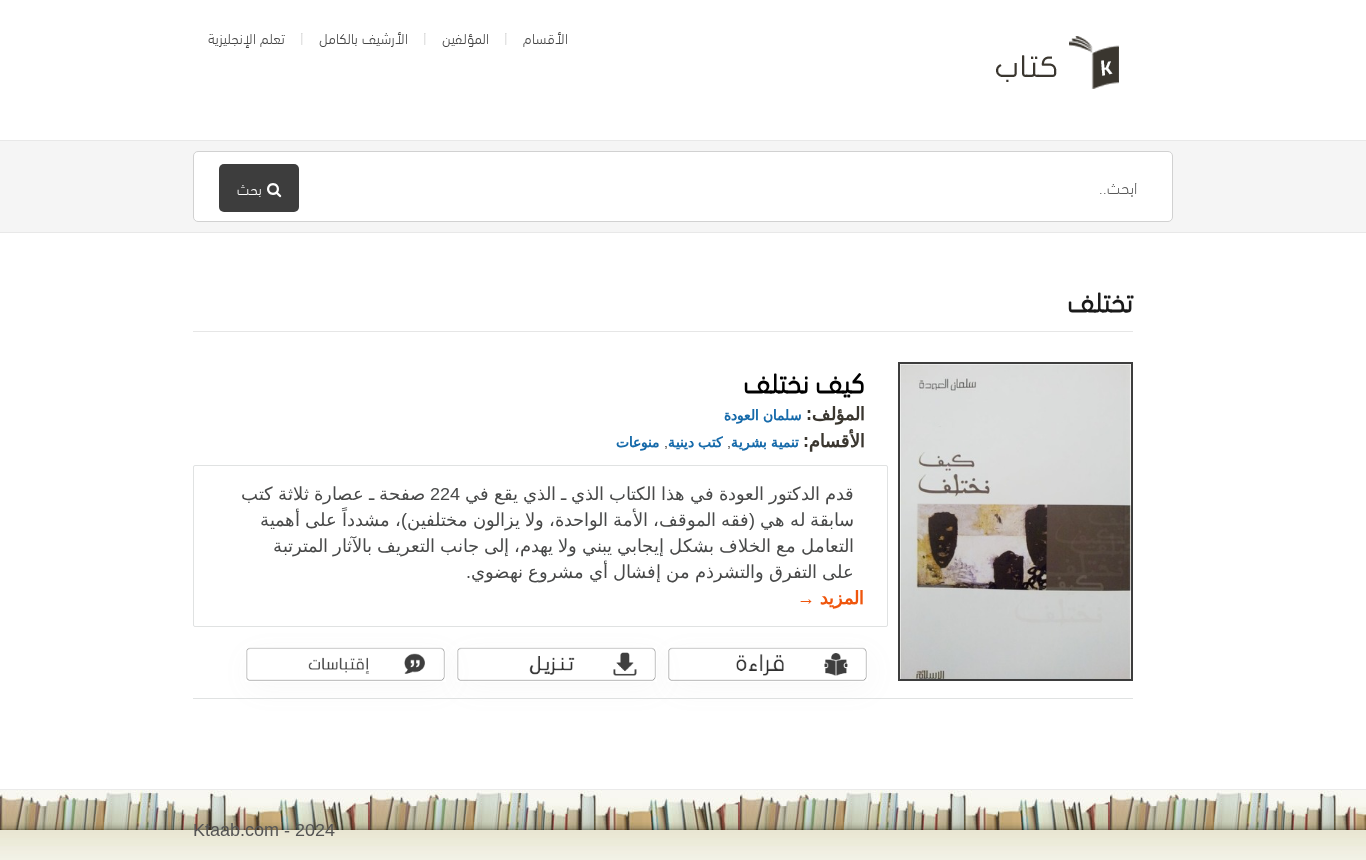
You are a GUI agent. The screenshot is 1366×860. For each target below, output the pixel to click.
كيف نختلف (804, 379)
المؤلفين (465, 37)
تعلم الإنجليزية (246, 37)
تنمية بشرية (765, 442)
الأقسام (545, 37)
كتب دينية (695, 442)
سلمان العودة (763, 415)
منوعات (638, 442)
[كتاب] (1043, 70)
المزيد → (830, 598)
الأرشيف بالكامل (363, 37)
